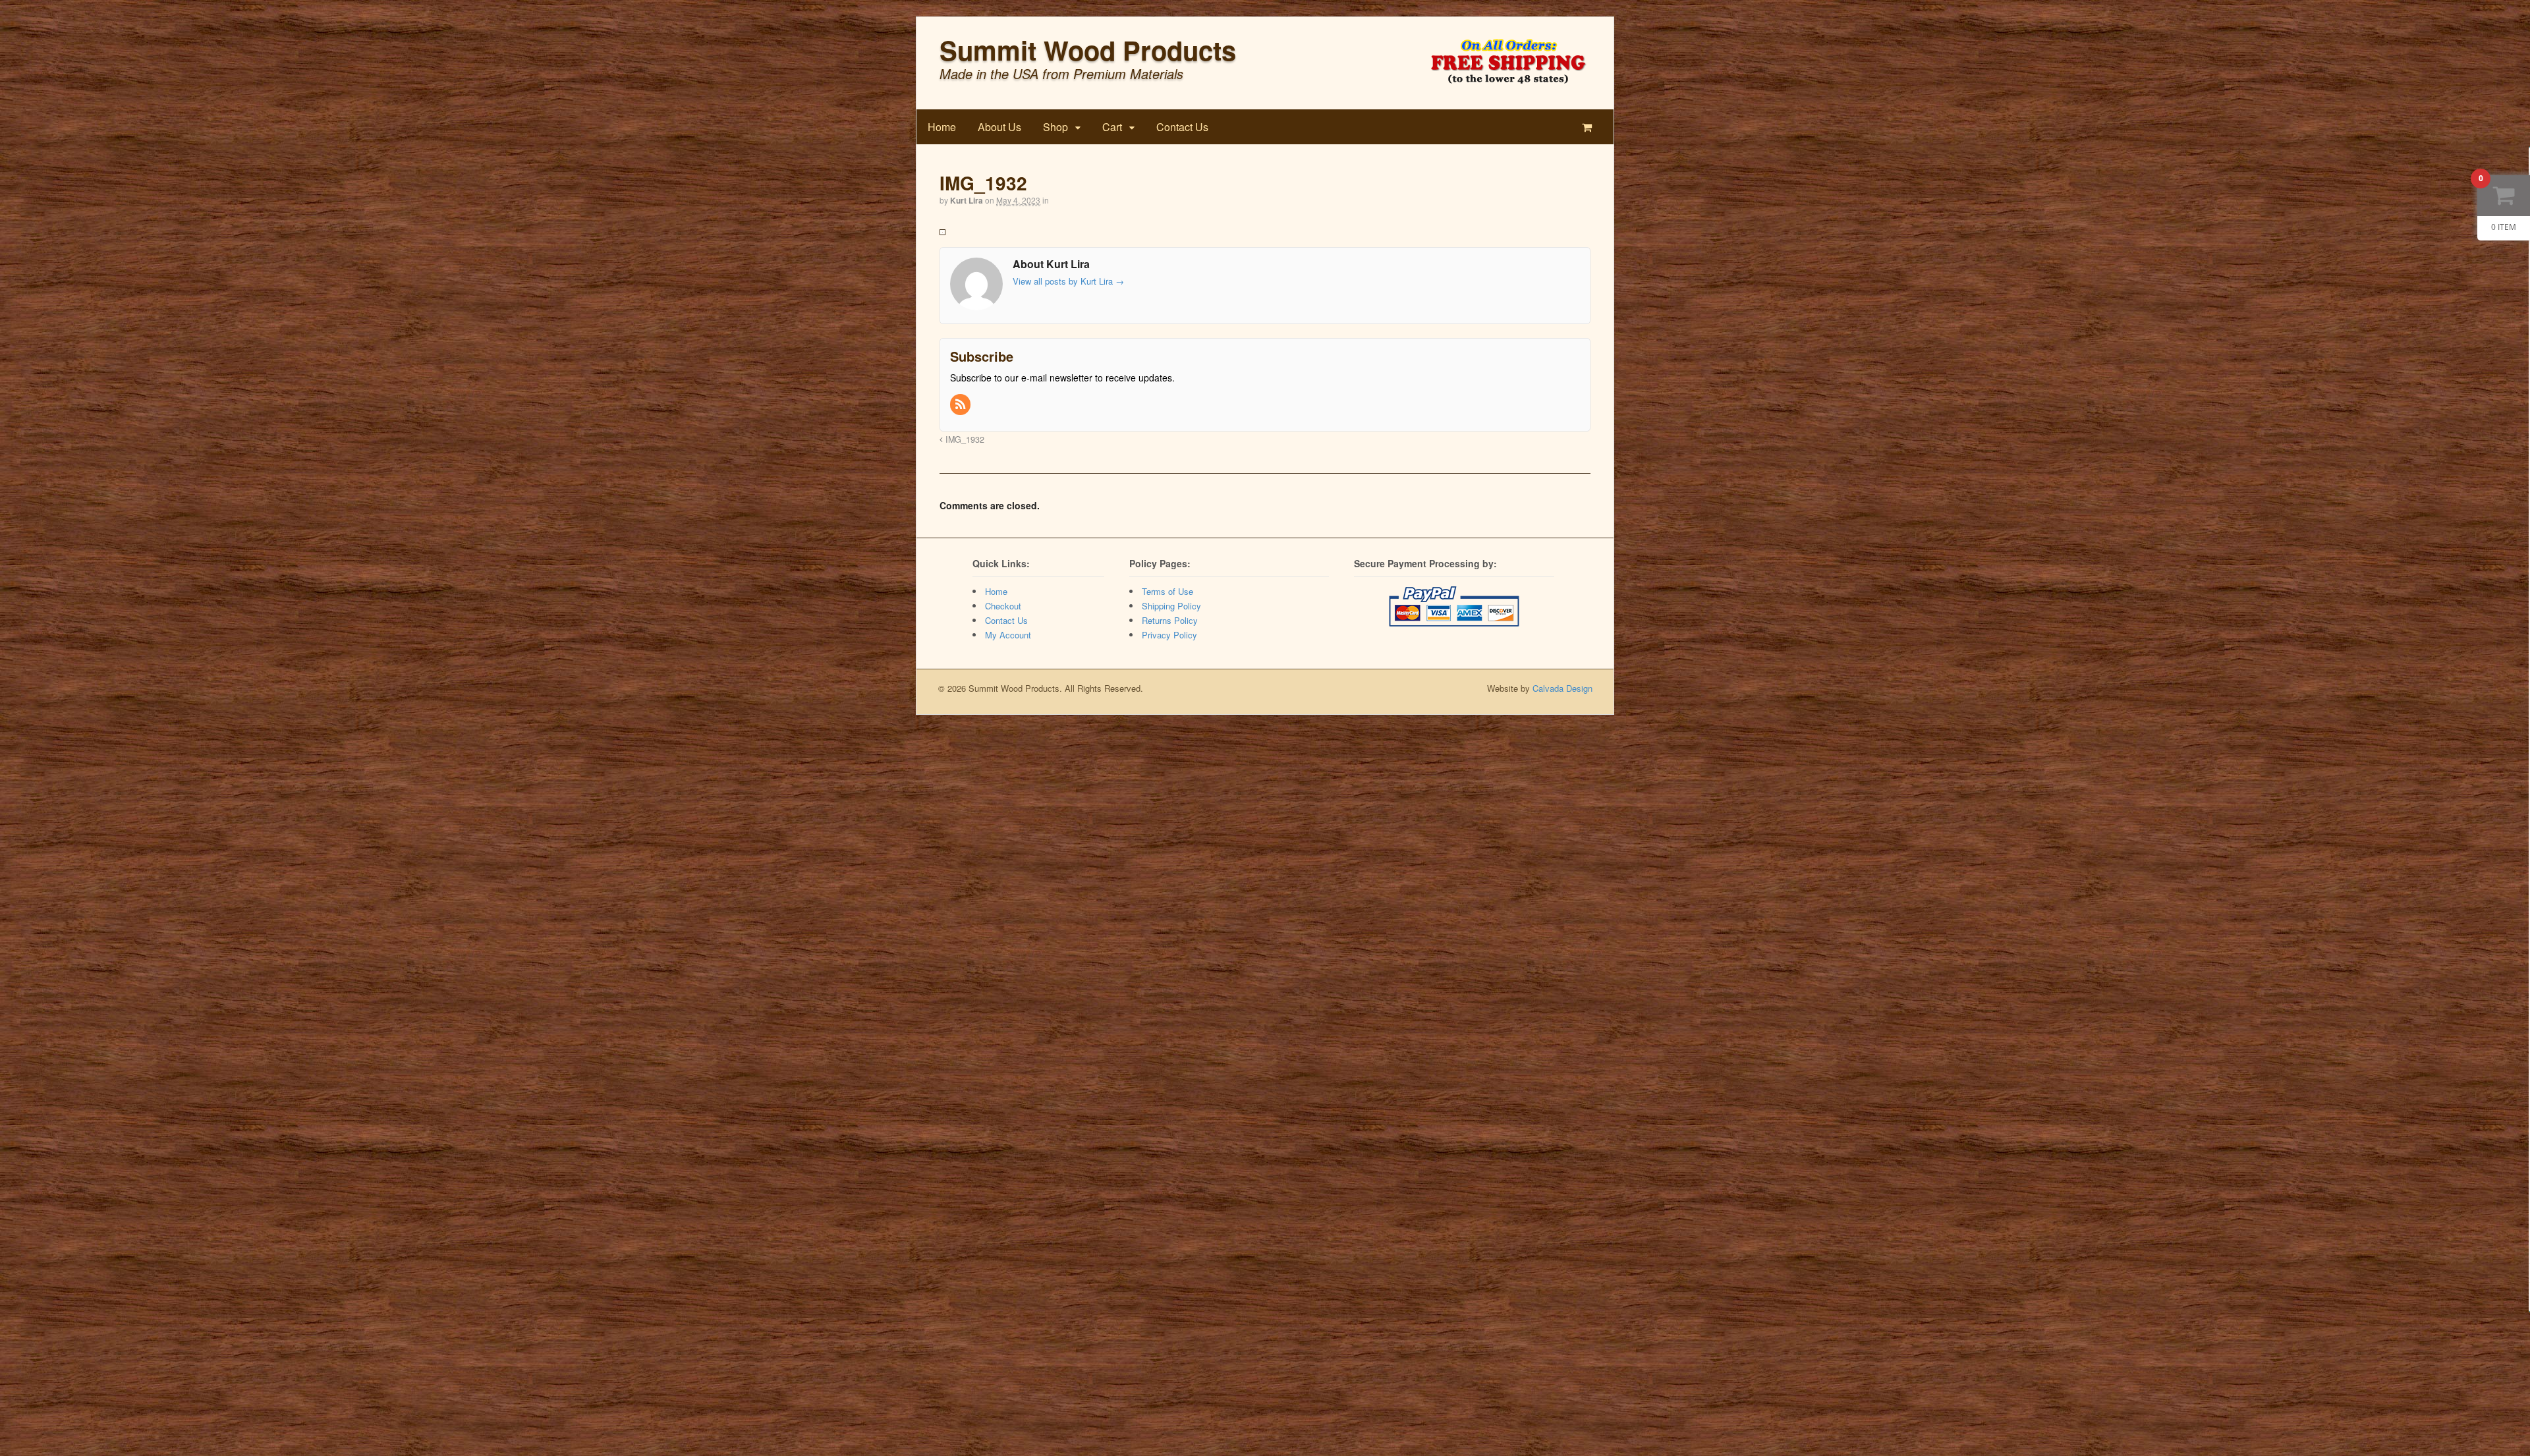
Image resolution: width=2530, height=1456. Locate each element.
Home (942, 127)
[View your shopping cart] (1589, 127)
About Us (999, 127)
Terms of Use (1167, 591)
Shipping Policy (1171, 606)
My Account (1008, 635)
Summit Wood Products (1088, 50)
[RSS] (961, 405)
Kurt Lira (967, 200)
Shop (1055, 127)
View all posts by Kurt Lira (1068, 281)
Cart (1112, 127)
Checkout (1003, 606)
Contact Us (1182, 127)
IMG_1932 (964, 439)
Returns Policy (1170, 620)
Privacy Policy (1169, 635)
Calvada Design (1562, 688)
